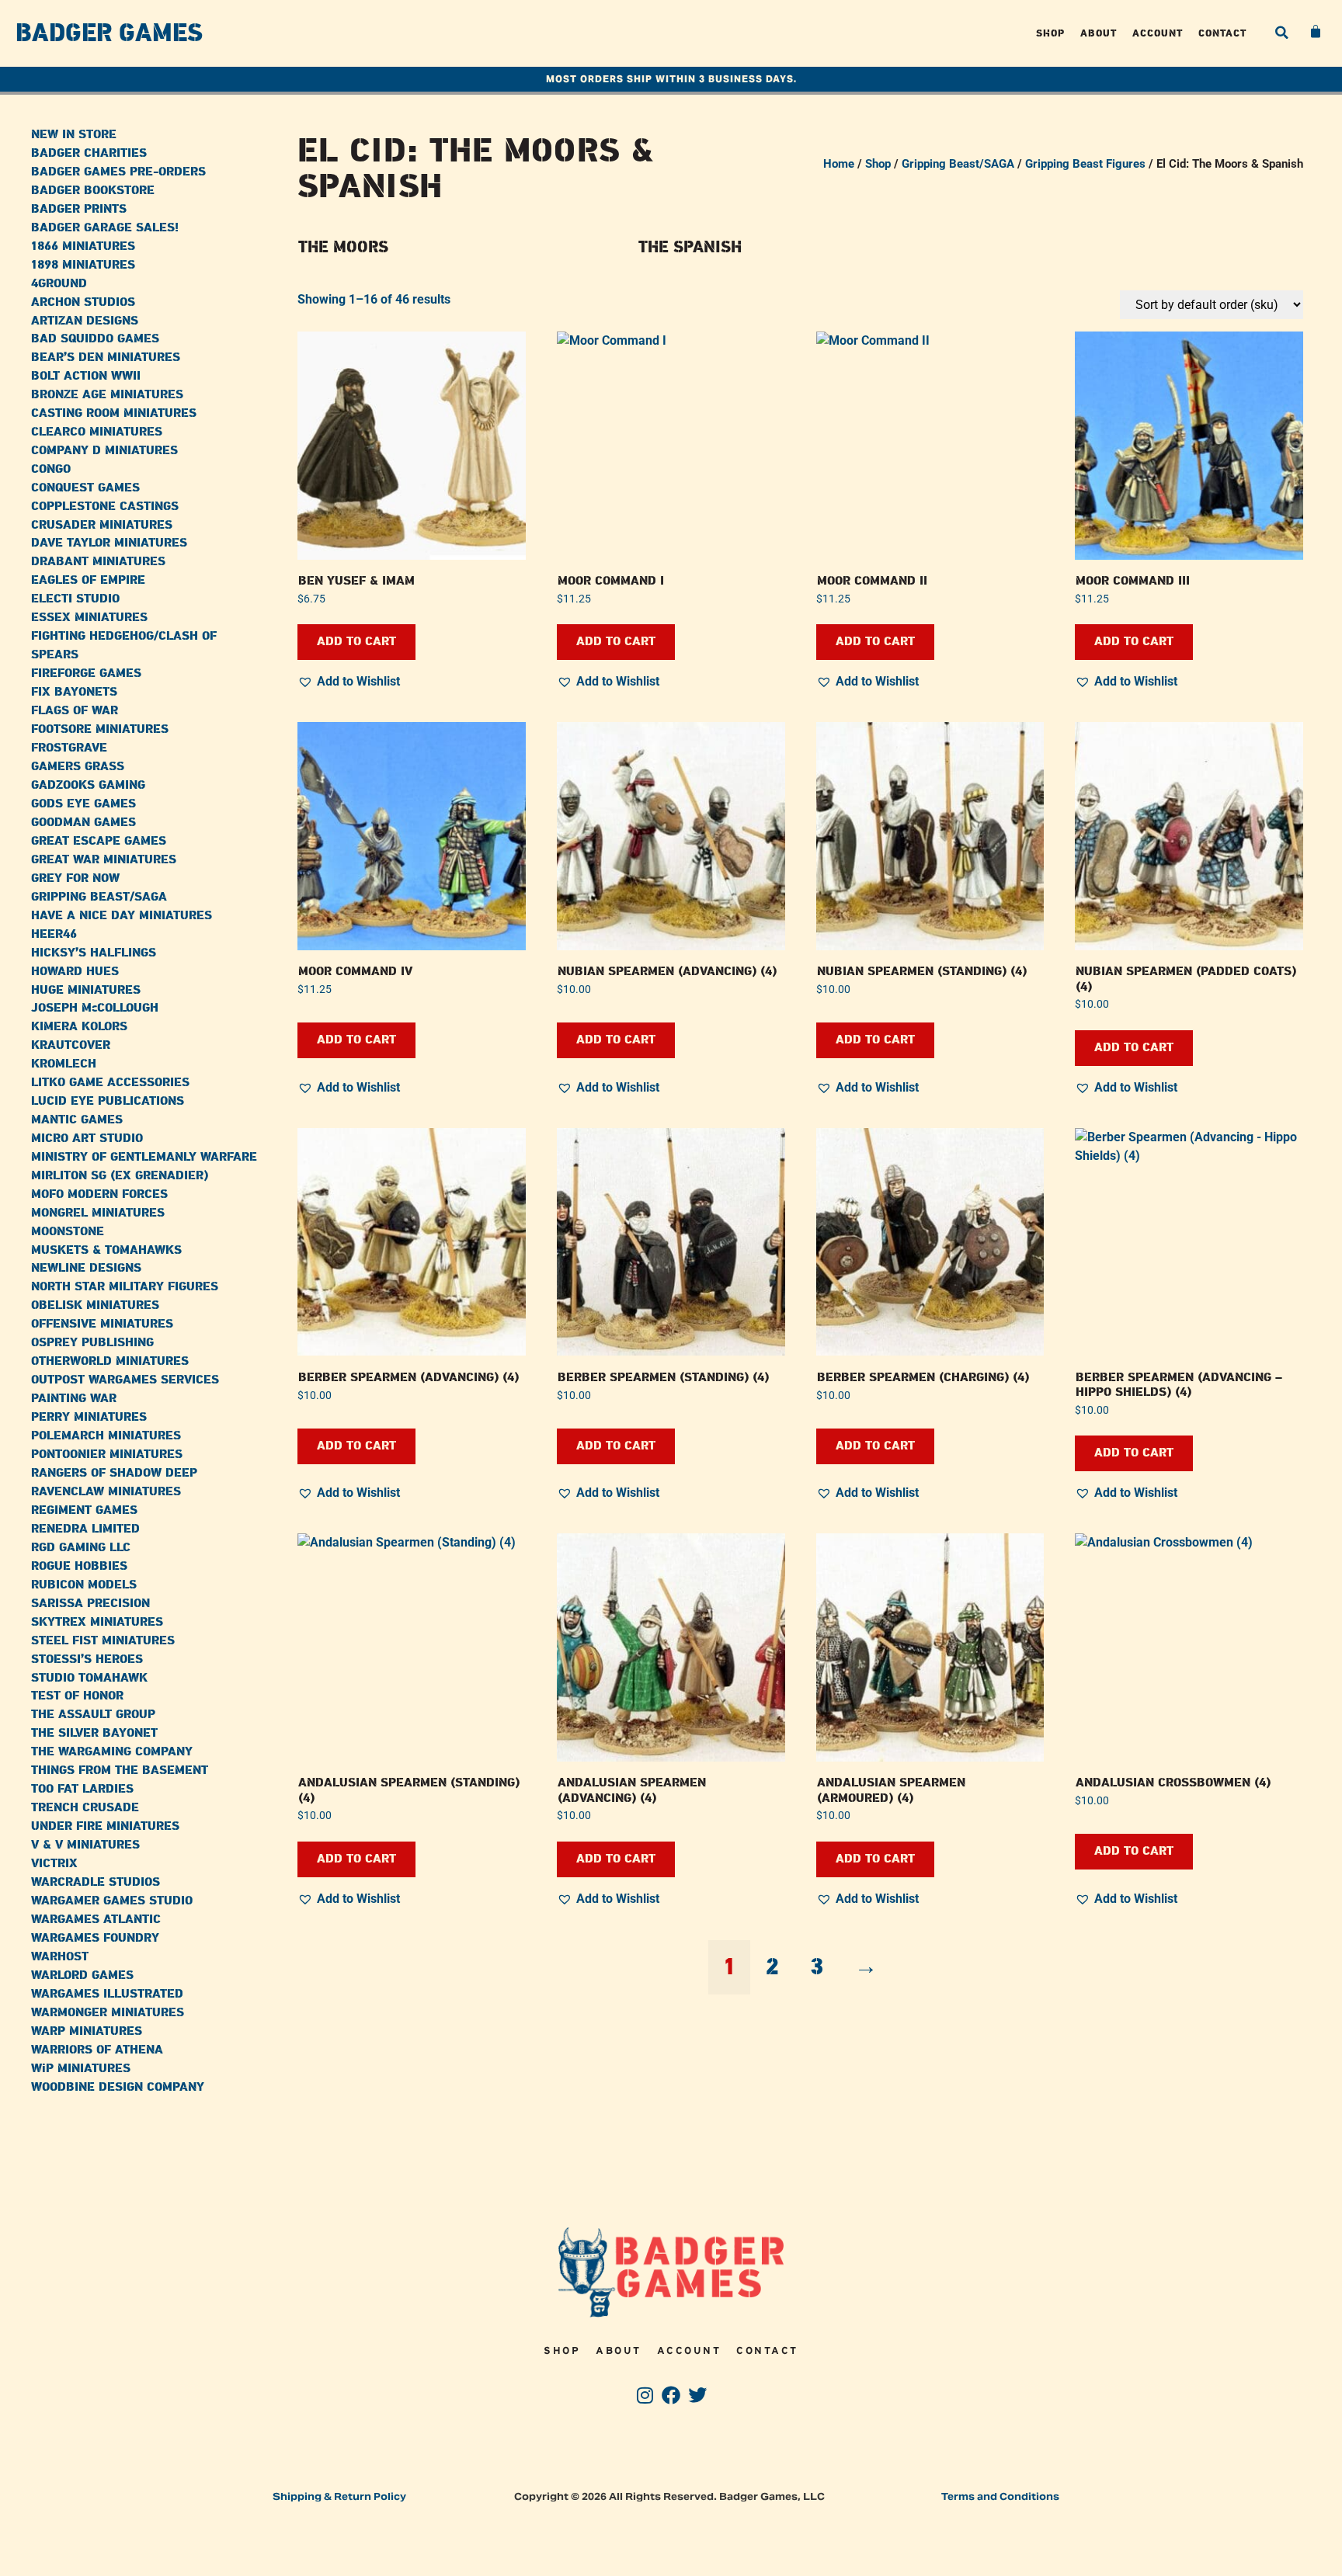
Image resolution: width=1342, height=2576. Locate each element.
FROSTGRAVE (69, 748)
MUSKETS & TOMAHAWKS (106, 1250)
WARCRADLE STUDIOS (96, 1882)
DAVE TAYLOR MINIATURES (109, 543)
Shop (1050, 33)
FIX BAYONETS (74, 692)
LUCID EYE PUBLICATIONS (108, 1101)
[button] (1281, 33)
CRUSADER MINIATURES (102, 525)
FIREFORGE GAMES (86, 674)
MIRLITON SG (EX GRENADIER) (120, 1176)
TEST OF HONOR (77, 1696)
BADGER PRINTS (79, 209)
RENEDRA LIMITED (85, 1529)
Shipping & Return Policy (339, 2496)
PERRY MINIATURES (89, 1417)
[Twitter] (697, 2395)
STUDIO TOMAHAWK (89, 1678)
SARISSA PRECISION (90, 1604)
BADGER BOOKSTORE (93, 191)
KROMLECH (64, 1064)
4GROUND (59, 284)
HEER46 (54, 934)
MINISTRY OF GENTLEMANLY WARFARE (144, 1157)
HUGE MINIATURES (86, 990)
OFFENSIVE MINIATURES (102, 1324)
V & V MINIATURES (85, 1845)
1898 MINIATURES (83, 265)
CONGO (51, 469)
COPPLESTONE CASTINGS (105, 507)
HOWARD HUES (75, 972)
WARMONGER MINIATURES (108, 2013)
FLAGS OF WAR (75, 711)
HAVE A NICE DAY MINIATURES (122, 916)
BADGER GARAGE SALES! (105, 228)
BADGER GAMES (109, 33)
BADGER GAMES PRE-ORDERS (118, 172)
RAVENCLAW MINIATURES (106, 1492)
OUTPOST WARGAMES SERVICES (125, 1380)
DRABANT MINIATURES (98, 562)
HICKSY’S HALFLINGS (94, 953)
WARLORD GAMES (82, 1975)
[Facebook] (671, 2395)
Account (1158, 33)
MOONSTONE (68, 1232)
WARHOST (60, 1957)
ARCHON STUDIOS (83, 302)
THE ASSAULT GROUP (93, 1715)
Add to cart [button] (356, 642)
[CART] (1316, 32)
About (1099, 33)
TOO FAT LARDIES (82, 1789)
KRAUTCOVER (71, 1045)
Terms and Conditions (1000, 2496)
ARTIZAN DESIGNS (85, 321)
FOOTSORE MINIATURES (100, 729)
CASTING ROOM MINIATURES (114, 413)
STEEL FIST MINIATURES (103, 1641)
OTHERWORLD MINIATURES (110, 1361)
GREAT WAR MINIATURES (104, 860)
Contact (1222, 33)
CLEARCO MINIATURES (97, 432)
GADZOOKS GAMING (88, 785)
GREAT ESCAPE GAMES (99, 841)
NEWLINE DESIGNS (86, 1268)
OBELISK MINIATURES (95, 1305)
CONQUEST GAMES (85, 488)
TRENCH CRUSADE (85, 1808)
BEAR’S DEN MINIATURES (106, 358)
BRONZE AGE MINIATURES (107, 395)
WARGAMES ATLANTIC (96, 1920)
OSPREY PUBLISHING (92, 1343)
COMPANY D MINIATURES (104, 451)
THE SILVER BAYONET (94, 1733)
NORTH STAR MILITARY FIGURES (125, 1287)
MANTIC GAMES (77, 1120)
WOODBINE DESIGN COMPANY (118, 2087)
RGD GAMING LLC (81, 1548)
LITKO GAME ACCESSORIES (110, 1083)
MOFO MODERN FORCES (99, 1194)
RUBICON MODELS (84, 1585)
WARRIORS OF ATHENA (97, 2050)
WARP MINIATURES (87, 2031)
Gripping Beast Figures (1085, 164)
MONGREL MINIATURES (98, 1213)
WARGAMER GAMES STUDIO (112, 1901)
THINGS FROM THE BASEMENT (120, 1771)
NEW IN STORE (74, 135)
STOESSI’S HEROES (87, 1659)
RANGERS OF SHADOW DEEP (114, 1473)
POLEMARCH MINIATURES (106, 1436)
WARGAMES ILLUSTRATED (107, 1994)
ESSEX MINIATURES (89, 618)
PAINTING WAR (74, 1399)
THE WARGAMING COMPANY (112, 1752)
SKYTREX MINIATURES (97, 1622)
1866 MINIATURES (83, 246)
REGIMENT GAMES (84, 1510)
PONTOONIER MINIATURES (107, 1455)
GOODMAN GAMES (83, 823)
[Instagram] (645, 2395)
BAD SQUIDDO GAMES (95, 339)
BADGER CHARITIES (89, 153)
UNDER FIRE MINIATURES (105, 1826)
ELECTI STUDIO (75, 599)
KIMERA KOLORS (79, 1027)
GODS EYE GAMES (83, 804)
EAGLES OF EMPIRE (88, 580)
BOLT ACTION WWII (86, 376)
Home (839, 164)
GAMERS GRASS (78, 767)
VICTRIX (54, 1864)
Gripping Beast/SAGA (958, 164)
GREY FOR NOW (75, 878)
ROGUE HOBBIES (79, 1566)
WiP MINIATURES (81, 2069)
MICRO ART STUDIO (87, 1139)
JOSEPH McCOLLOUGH (95, 1008)
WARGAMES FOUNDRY (95, 1938)
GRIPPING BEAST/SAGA (99, 897)
